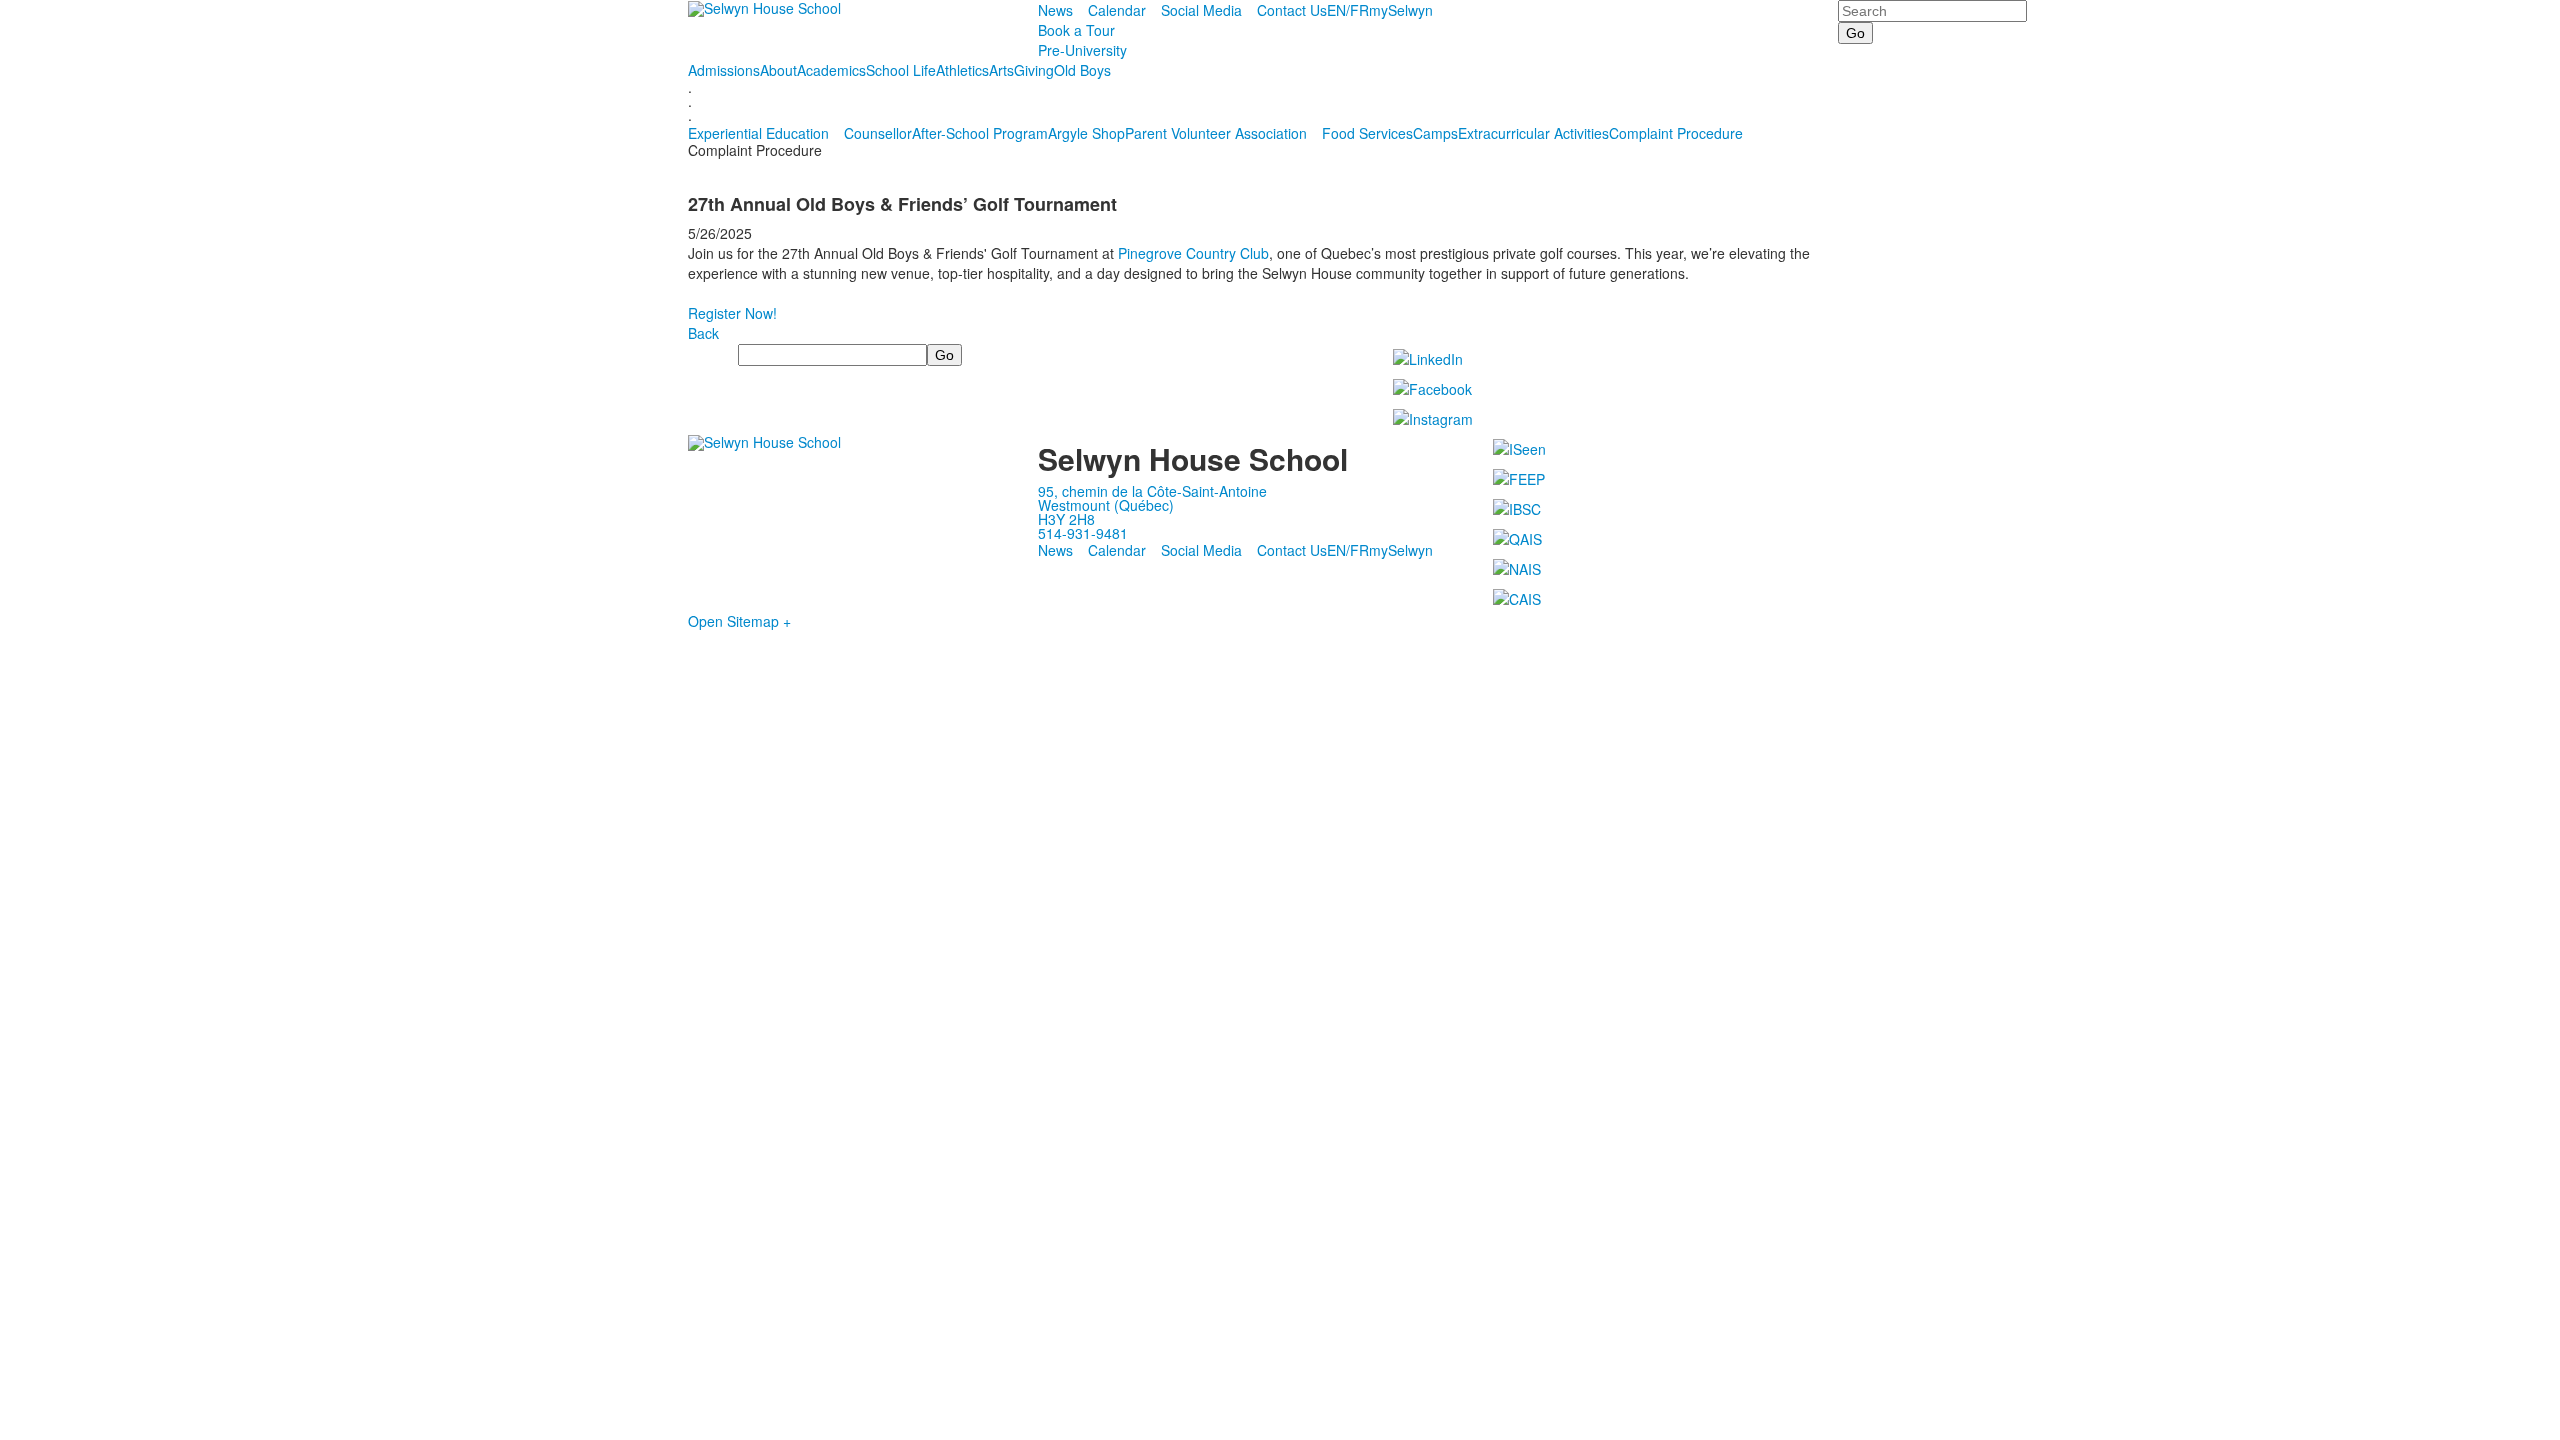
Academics (831, 70)
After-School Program (980, 133)
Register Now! (732, 313)
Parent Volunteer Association (1216, 133)
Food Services (1367, 133)
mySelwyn (1401, 10)
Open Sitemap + (739, 621)
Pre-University (1082, 50)
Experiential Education (758, 133)
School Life (901, 70)
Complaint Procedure (1676, 133)
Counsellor (878, 133)
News (1055, 10)
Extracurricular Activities (1533, 133)
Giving (1034, 70)
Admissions (724, 70)
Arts (1001, 70)
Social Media (1201, 10)
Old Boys (1082, 70)
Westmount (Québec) (1106, 505)
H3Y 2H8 (1066, 519)
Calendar (1117, 10)
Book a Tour (1076, 30)
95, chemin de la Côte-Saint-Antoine (1152, 491)
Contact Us (1292, 10)
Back (703, 333)
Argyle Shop (1086, 133)
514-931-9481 (1083, 533)
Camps (1435, 133)
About (778, 70)
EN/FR (1348, 10)
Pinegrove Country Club (1193, 253)
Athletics (962, 70)
